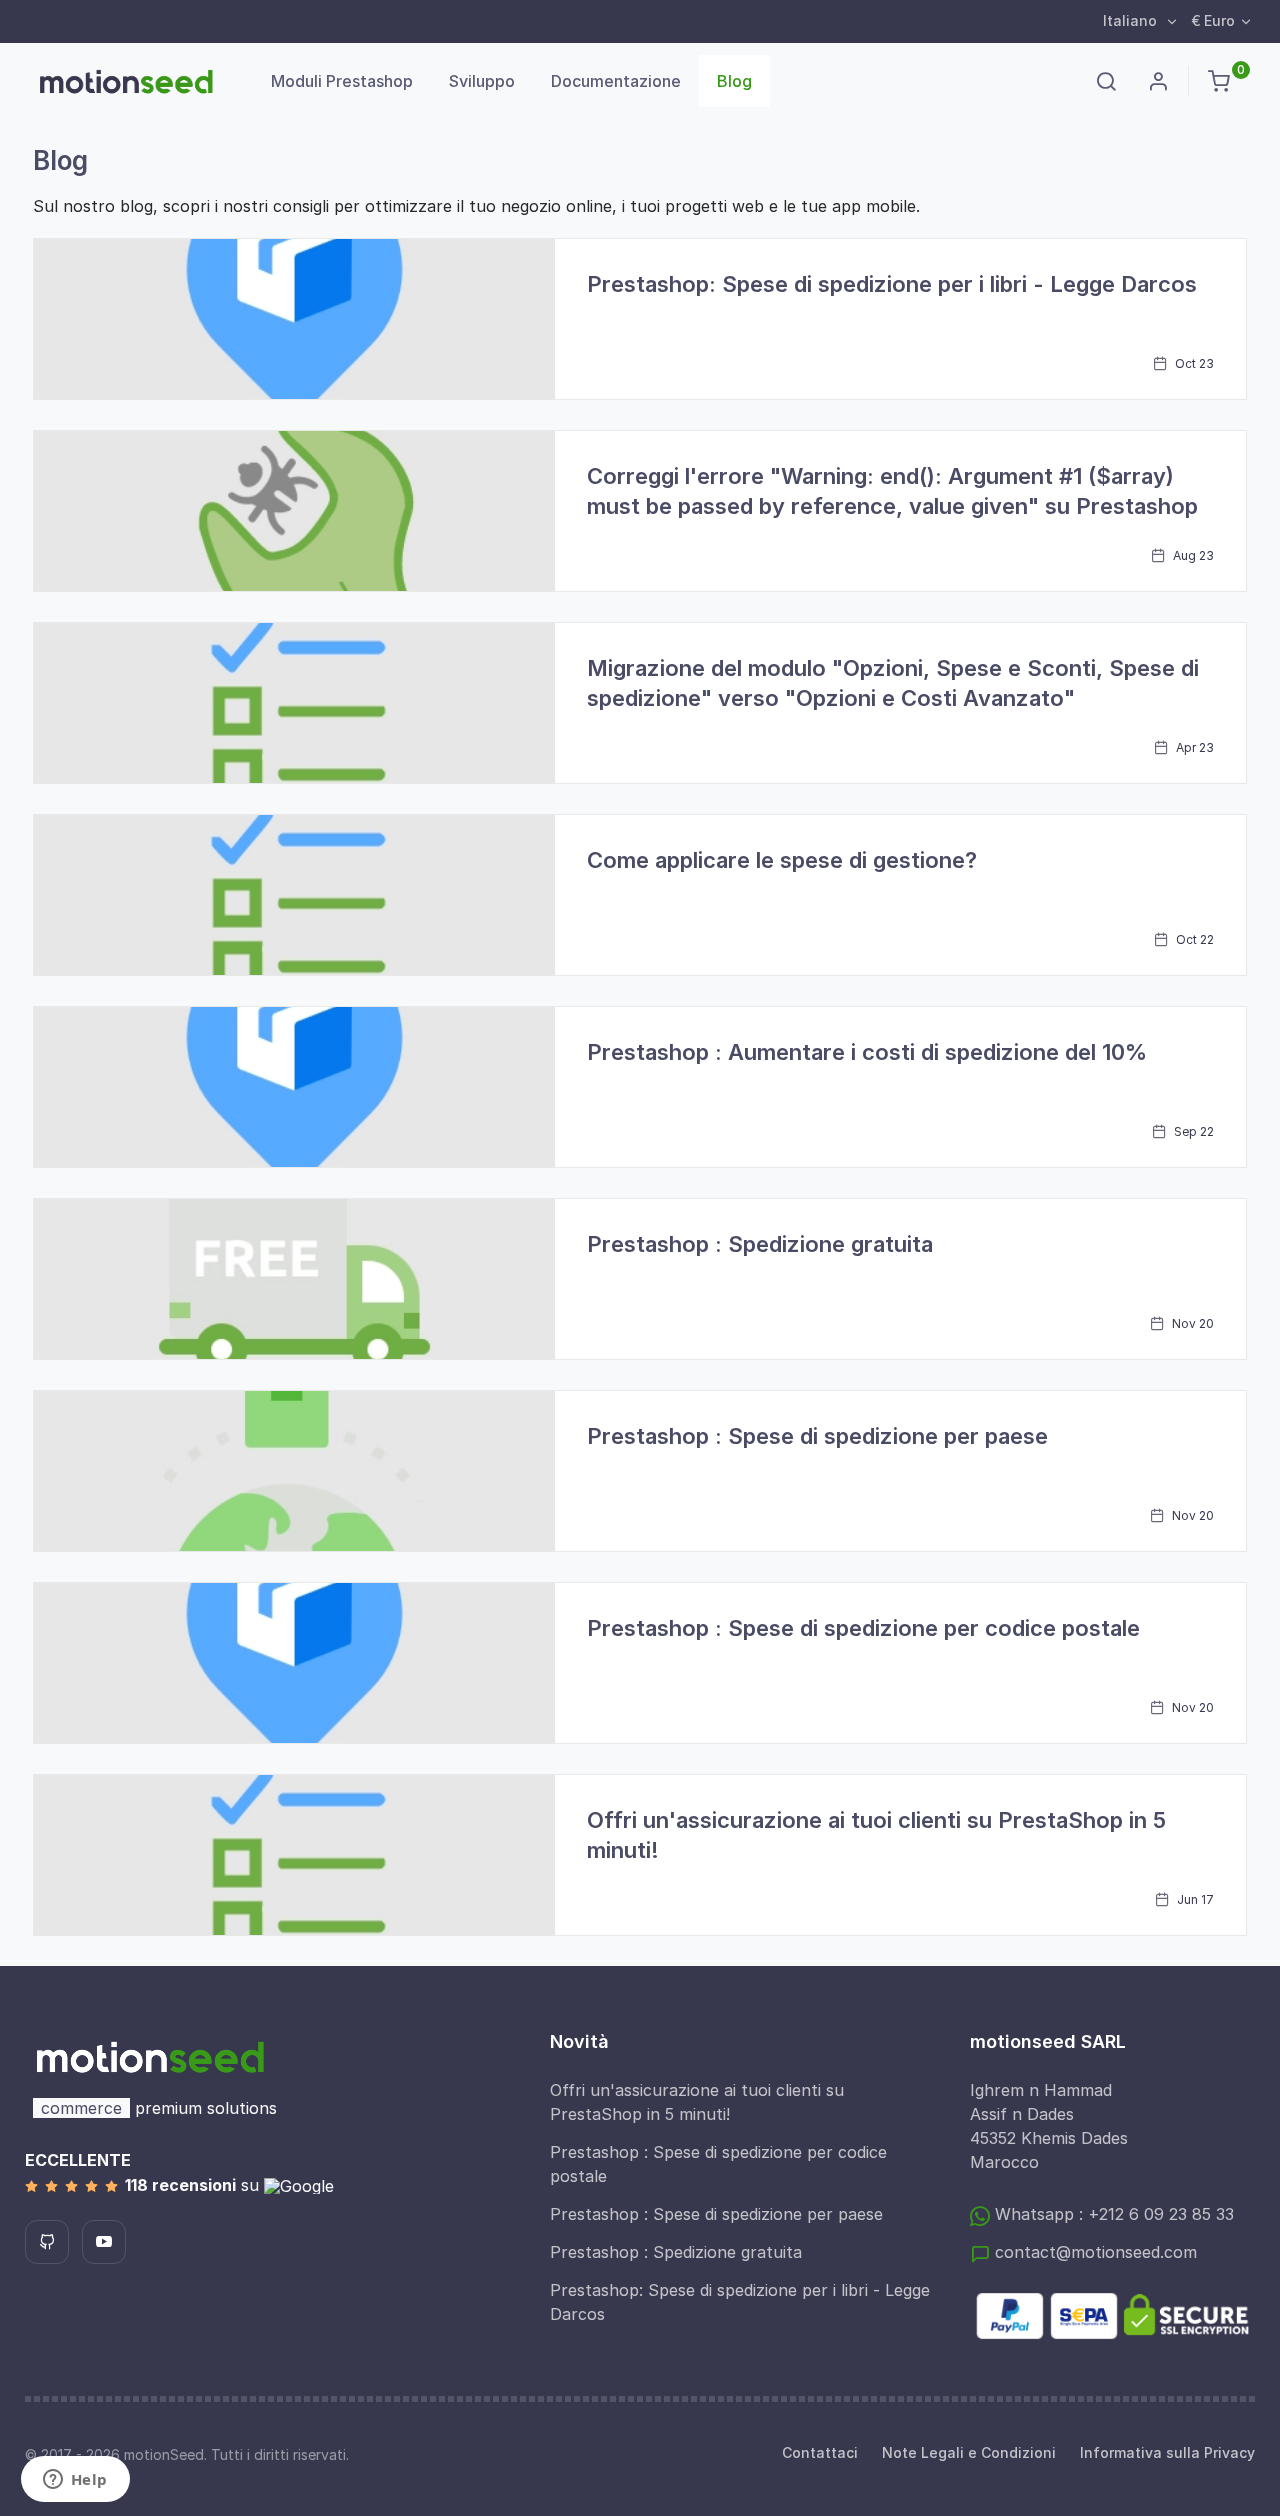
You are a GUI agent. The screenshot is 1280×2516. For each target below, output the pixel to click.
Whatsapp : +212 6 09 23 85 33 (1112, 2214)
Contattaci (820, 2452)
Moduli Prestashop (342, 81)
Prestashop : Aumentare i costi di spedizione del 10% (867, 1052)
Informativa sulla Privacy (1167, 2452)
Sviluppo (482, 81)
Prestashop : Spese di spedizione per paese (817, 1436)
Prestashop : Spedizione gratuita (760, 1244)
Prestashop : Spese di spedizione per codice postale (863, 1628)
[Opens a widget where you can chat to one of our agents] (75, 2481)
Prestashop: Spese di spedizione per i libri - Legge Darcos (892, 284)
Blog (734, 81)
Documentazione (616, 81)
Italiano (1132, 20)
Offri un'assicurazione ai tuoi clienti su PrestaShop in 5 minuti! (697, 2102)
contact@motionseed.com (1093, 2252)
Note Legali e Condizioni (969, 2452)
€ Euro (1213, 20)
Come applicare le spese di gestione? (782, 860)
